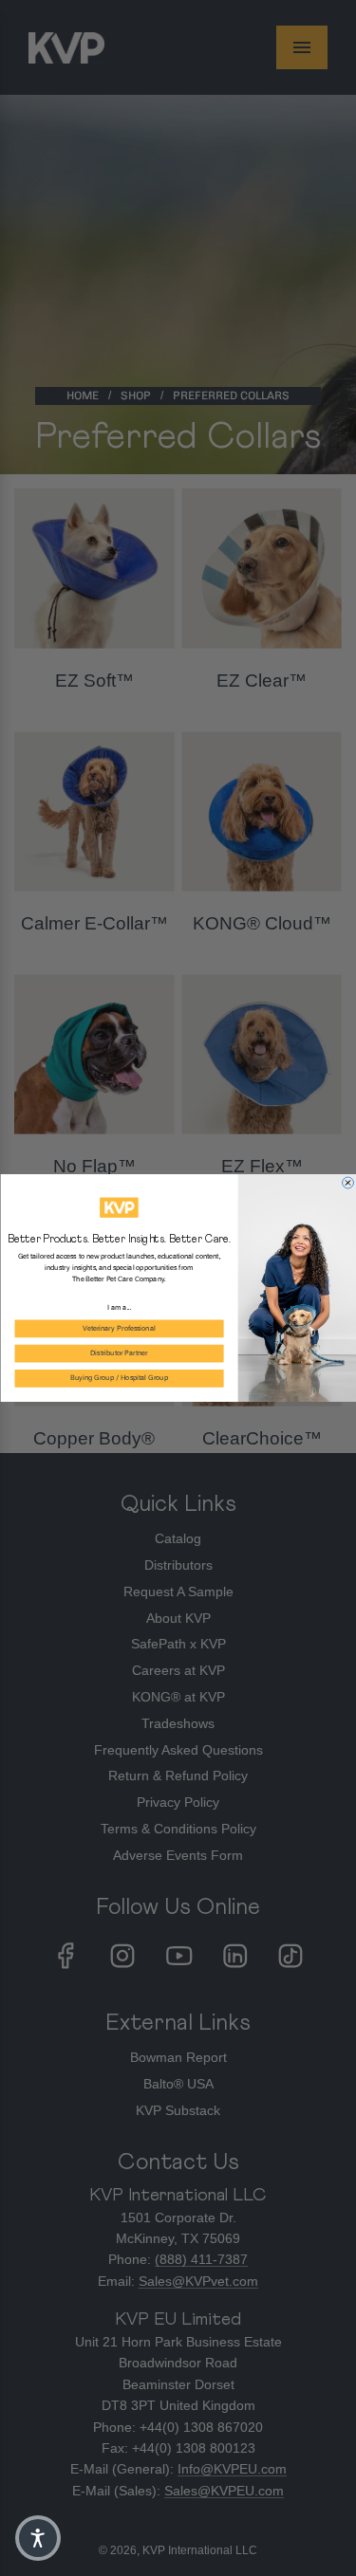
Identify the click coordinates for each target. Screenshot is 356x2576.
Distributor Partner (119, 1353)
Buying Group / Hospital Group (119, 1379)
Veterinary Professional (119, 1329)
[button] (38, 2538)
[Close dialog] (347, 1183)
